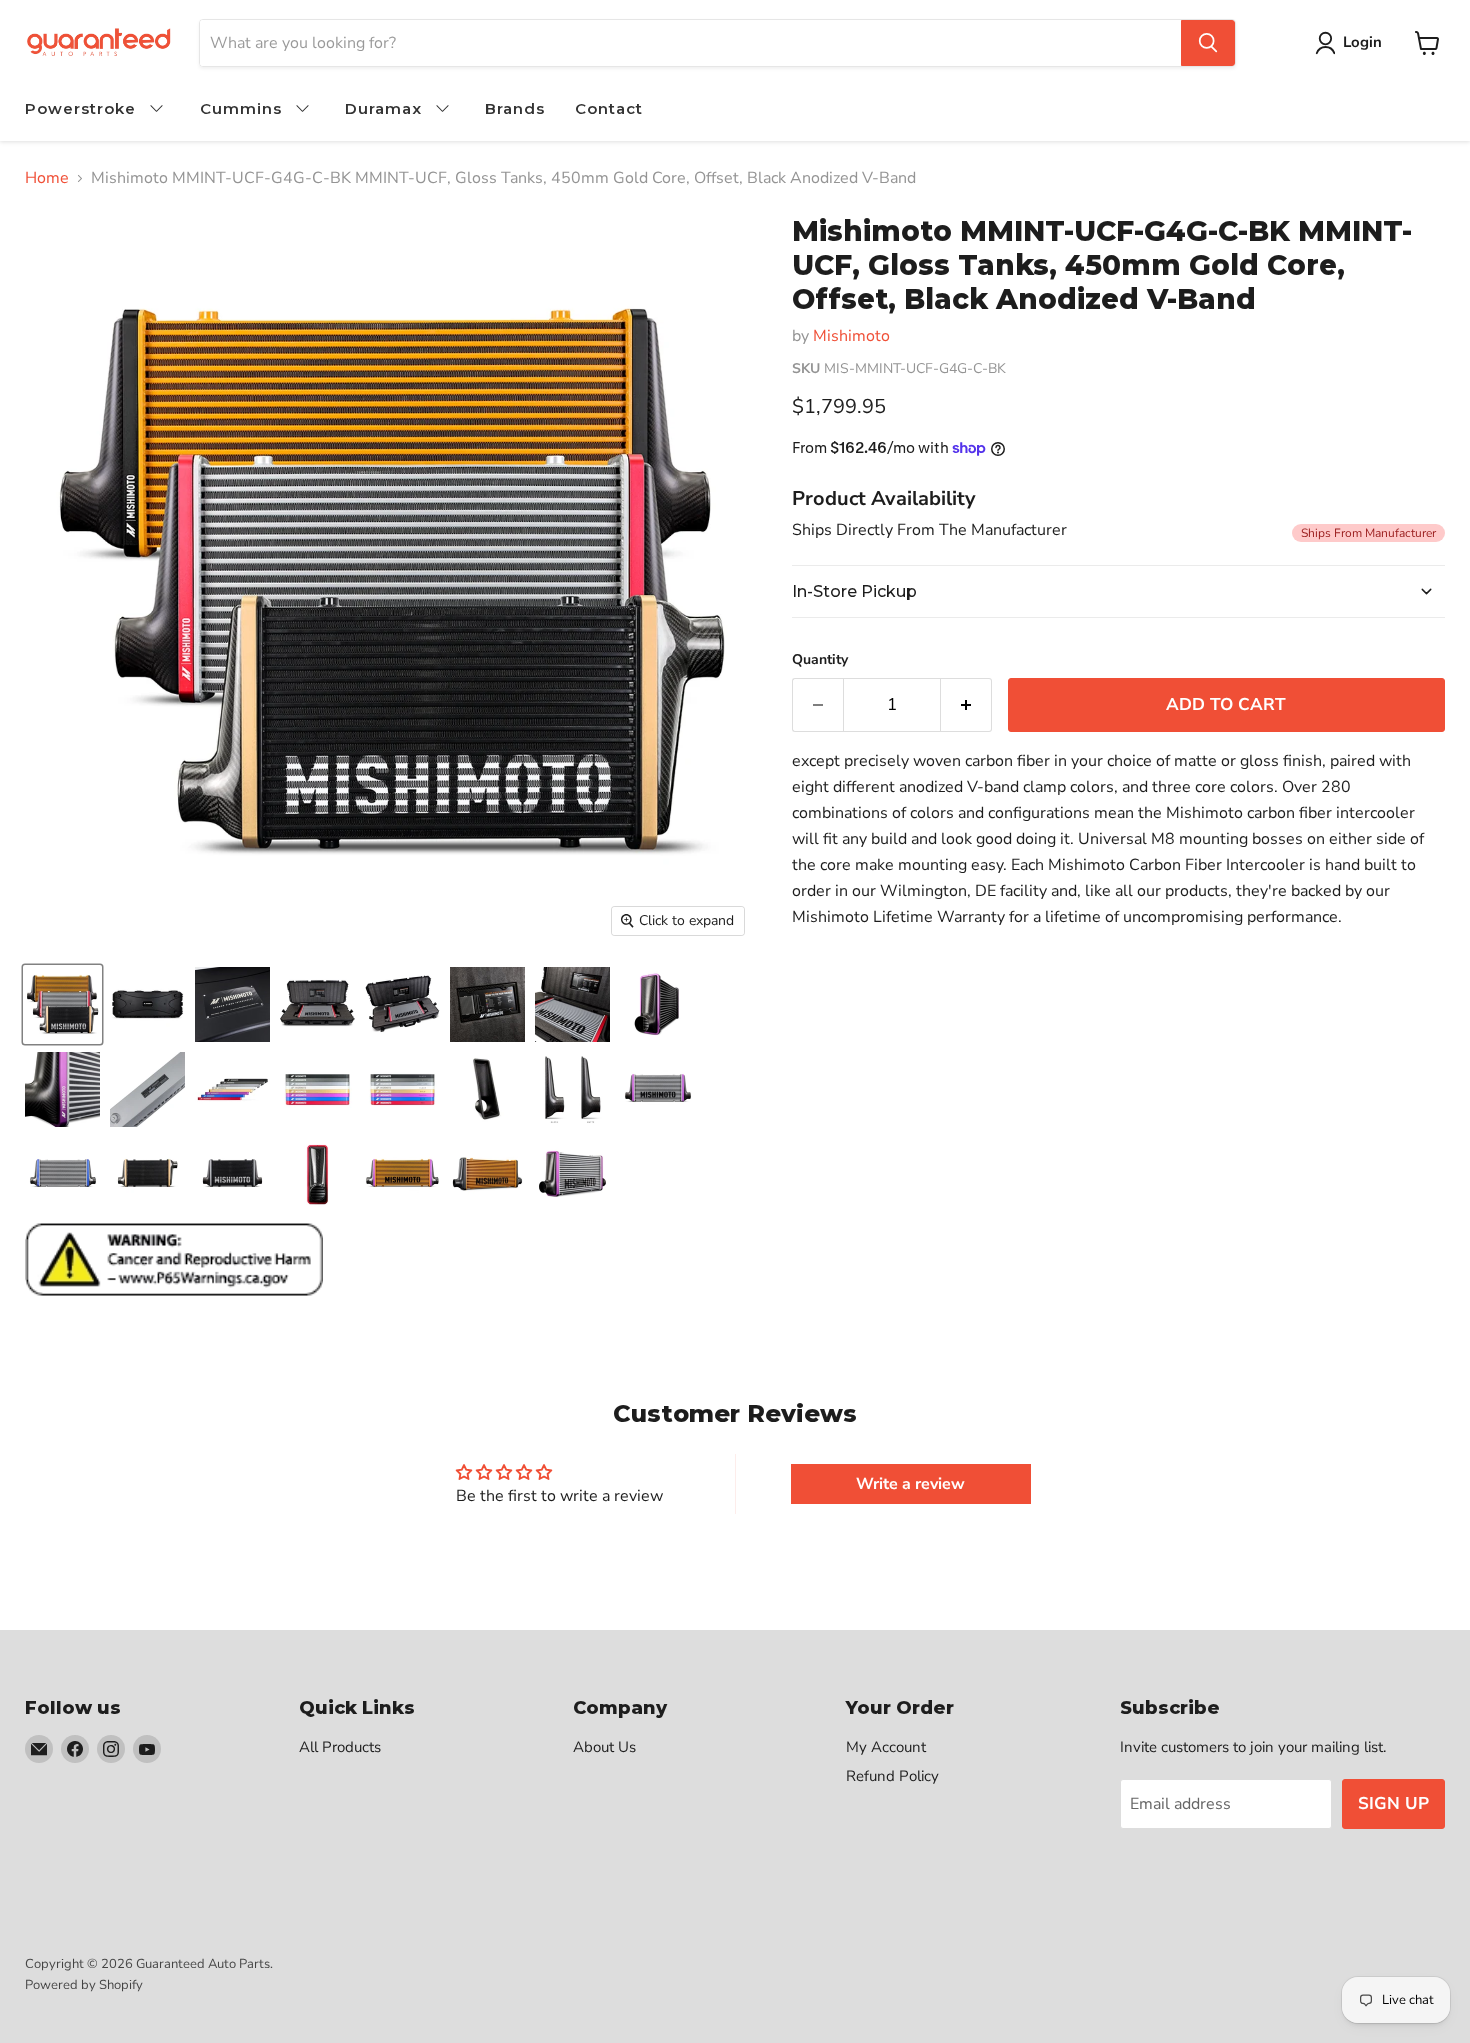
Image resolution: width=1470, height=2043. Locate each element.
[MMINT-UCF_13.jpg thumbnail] (232, 1089)
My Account (886, 1747)
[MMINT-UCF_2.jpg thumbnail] (657, 1089)
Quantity (820, 660)
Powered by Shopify (84, 1985)
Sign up (1393, 1803)
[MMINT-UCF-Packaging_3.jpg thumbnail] (317, 1004)
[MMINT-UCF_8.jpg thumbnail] (487, 1174)
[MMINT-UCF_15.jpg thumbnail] (402, 1089)
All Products (340, 1747)
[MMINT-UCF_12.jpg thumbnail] (147, 1089)
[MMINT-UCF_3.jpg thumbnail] (62, 1174)
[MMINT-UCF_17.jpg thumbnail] (572, 1089)
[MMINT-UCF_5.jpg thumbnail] (232, 1174)
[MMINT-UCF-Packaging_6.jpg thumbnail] (572, 1004)
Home (47, 178)
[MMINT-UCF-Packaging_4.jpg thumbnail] (402, 1004)
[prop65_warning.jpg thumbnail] (174, 1259)
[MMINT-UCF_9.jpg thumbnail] (572, 1174)
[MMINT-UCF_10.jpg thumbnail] (657, 1004)
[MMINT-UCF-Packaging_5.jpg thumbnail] (487, 1004)
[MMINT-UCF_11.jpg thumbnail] (62, 1089)
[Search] (1208, 43)
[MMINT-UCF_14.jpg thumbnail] (317, 1089)
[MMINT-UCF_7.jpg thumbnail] (402, 1174)
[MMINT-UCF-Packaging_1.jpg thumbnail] (147, 1004)
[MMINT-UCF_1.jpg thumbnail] (62, 1004)
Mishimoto (851, 336)
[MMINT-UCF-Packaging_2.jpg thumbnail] (232, 1004)
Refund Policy (892, 1776)
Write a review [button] (910, 1484)
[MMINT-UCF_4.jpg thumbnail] (147, 1174)
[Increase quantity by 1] (966, 705)
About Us (604, 1747)
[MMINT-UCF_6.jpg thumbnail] (317, 1174)
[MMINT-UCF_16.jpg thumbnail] (487, 1089)
